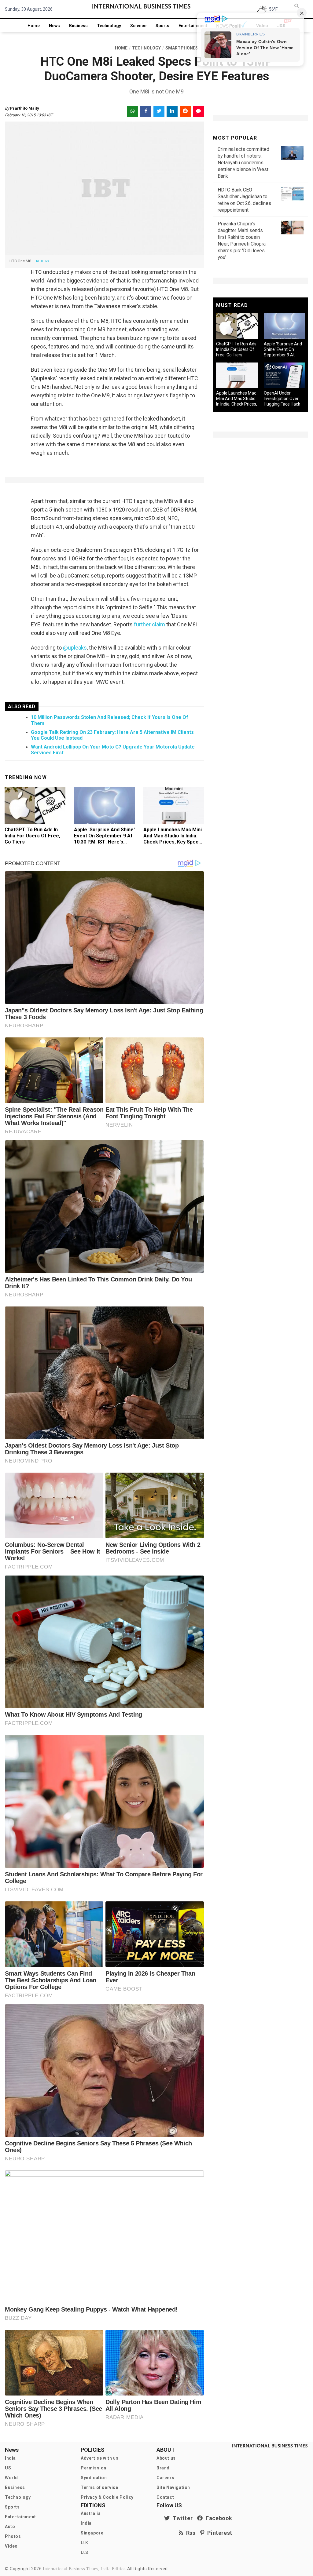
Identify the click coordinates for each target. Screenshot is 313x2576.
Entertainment (193, 26)
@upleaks (75, 648)
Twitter (181, 2518)
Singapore (92, 2533)
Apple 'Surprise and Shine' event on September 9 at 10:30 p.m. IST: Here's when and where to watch (104, 842)
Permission (94, 2468)
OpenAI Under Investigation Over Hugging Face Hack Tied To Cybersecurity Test (282, 404)
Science (138, 26)
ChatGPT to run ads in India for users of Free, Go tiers (32, 836)
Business (78, 26)
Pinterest (218, 2533)
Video (11, 2546)
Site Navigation (173, 2487)
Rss (190, 2533)
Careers (165, 2478)
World (11, 2478)
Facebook (218, 2518)
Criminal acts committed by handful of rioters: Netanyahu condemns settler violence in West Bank (243, 163)
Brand (163, 2468)
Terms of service (99, 2487)
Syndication (94, 2478)
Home (34, 26)
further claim (149, 624)
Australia (91, 2513)
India (10, 2458)
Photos (13, 2536)
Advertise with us (99, 2458)
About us (166, 2458)
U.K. (85, 2543)
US (8, 2468)
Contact (165, 2497)
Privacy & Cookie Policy (107, 2497)
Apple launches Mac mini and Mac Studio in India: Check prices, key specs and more (173, 839)
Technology (109, 26)
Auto (10, 2527)
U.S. (85, 2552)
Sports (162, 26)
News (54, 26)
